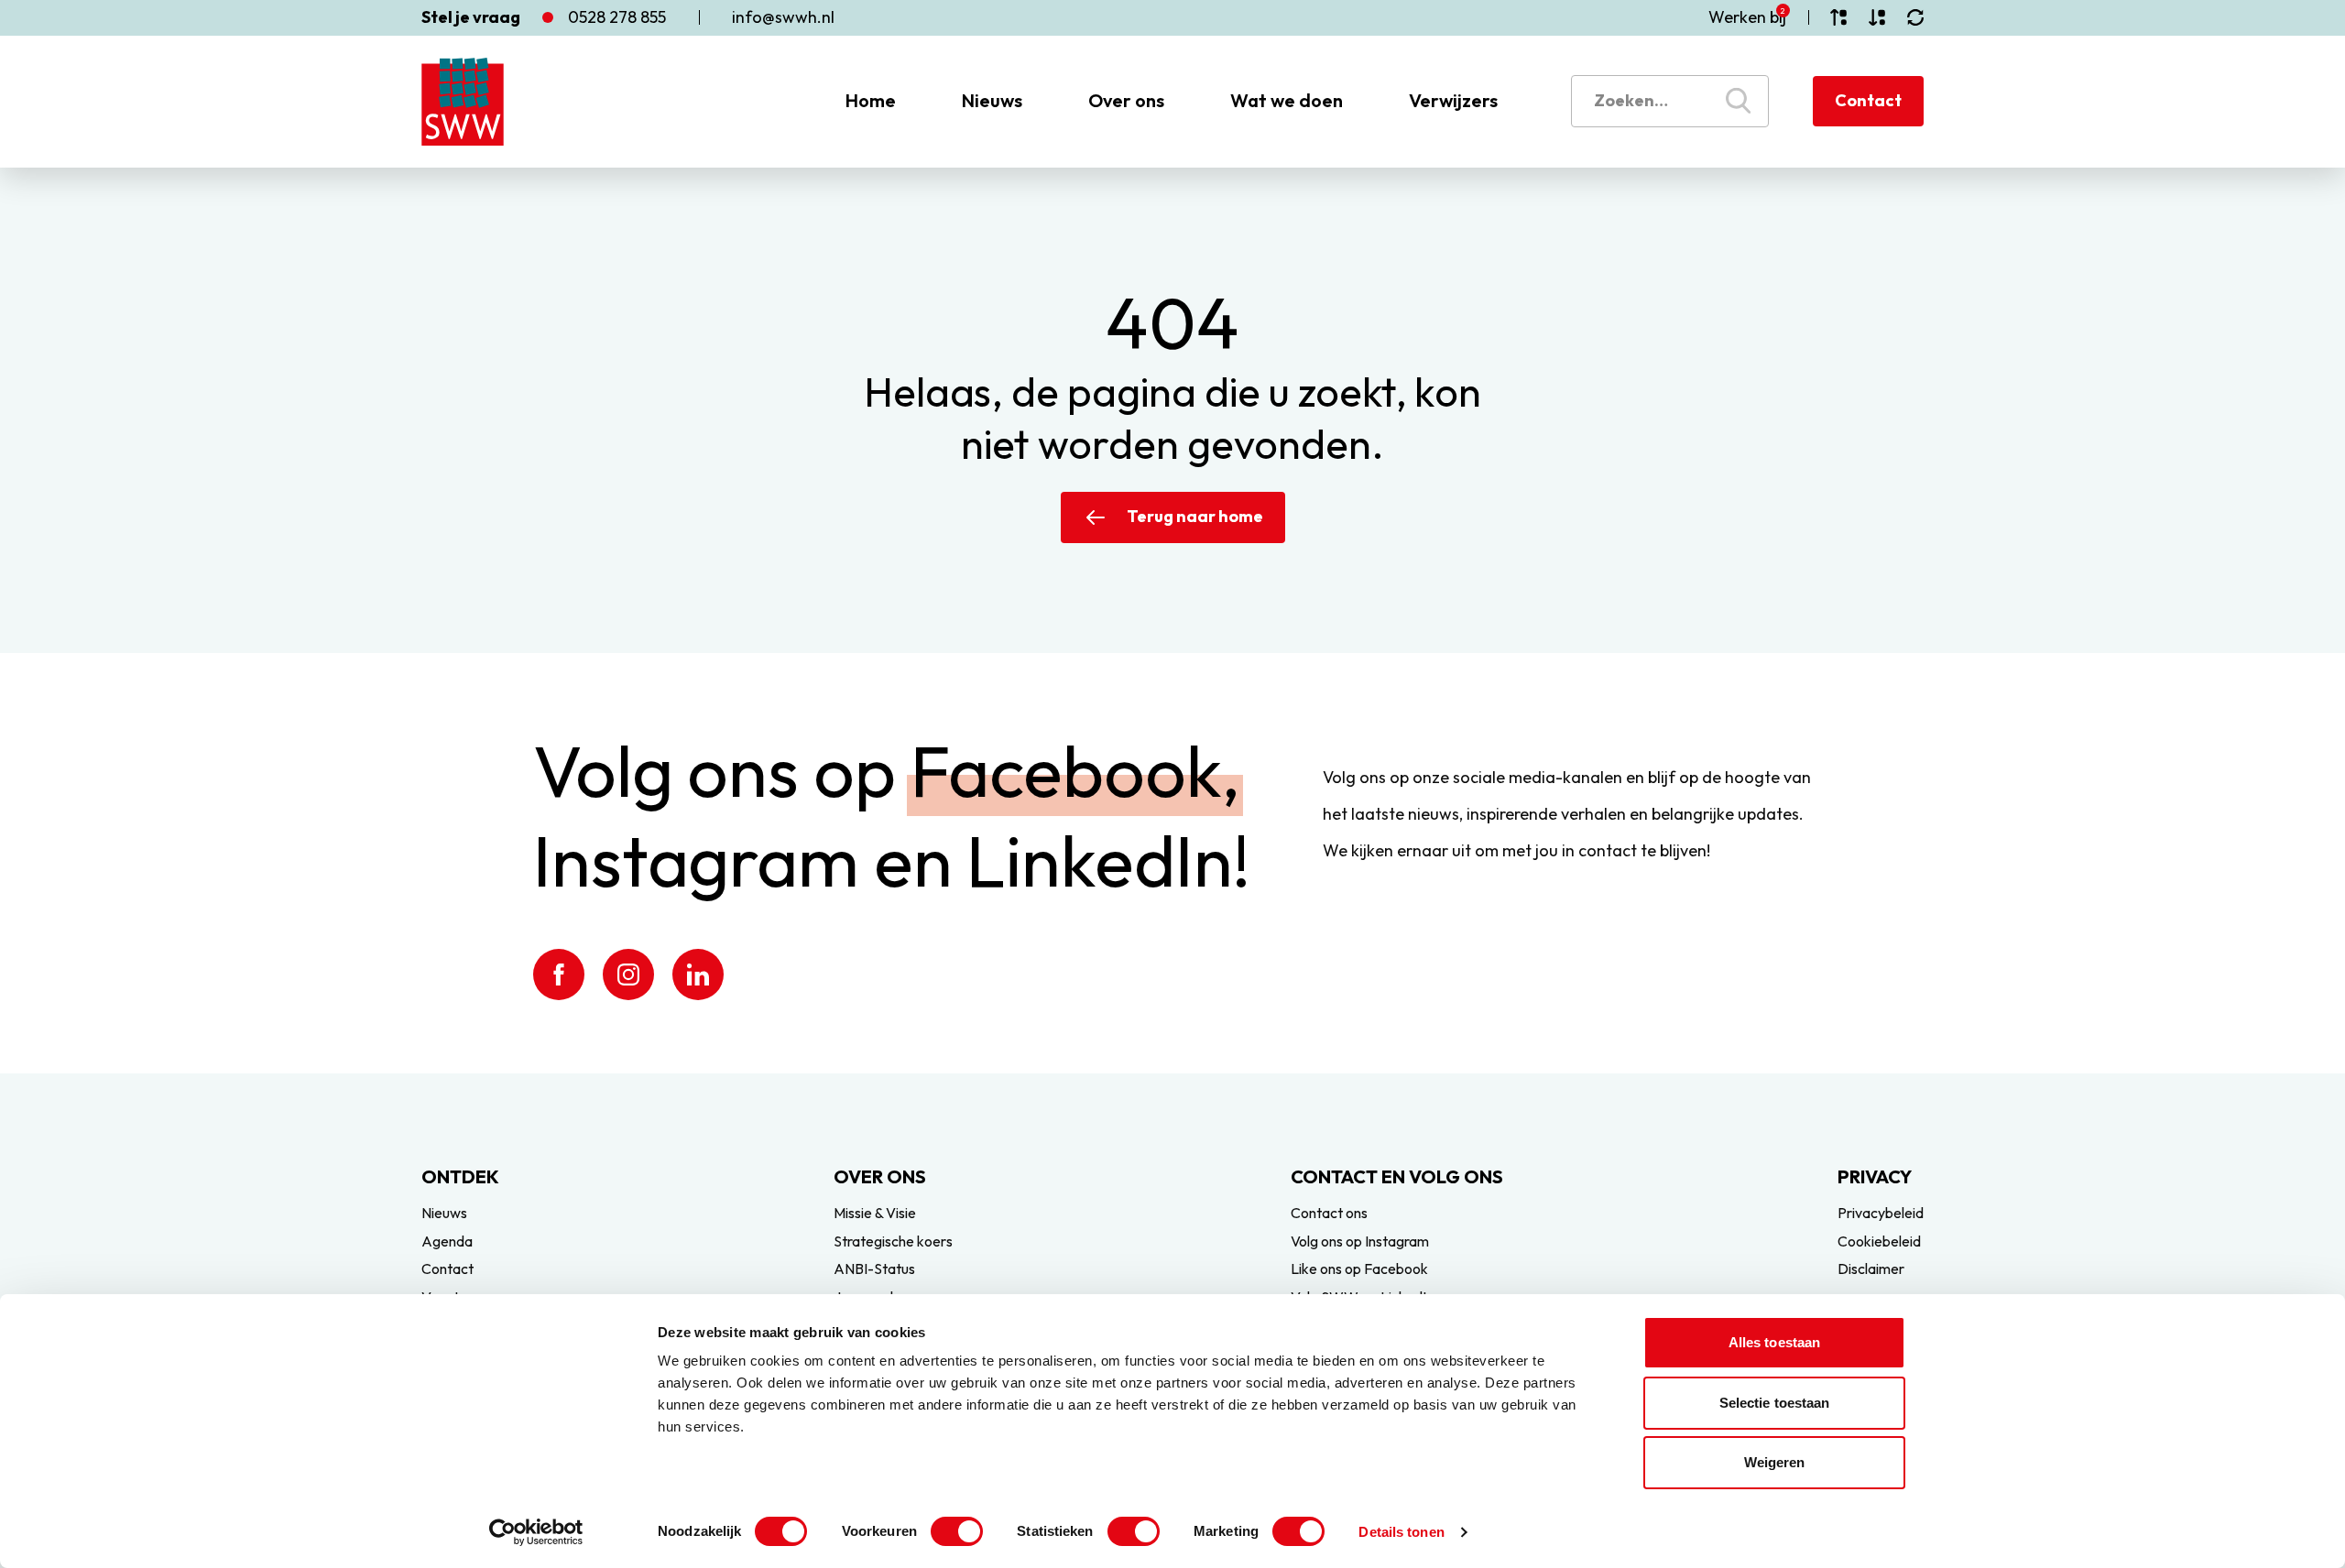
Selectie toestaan (1775, 1403)
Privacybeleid (1881, 1213)
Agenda (447, 1241)
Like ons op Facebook (1359, 1269)
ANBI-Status (874, 1269)
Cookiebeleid (1879, 1241)
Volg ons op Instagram (1360, 1241)
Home (871, 100)
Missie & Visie (875, 1213)
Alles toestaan (1774, 1342)
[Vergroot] (1838, 17)
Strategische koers (893, 1241)
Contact (1868, 100)
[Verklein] (1877, 17)
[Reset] (1915, 17)
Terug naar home (1195, 516)
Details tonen (1401, 1532)
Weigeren (1775, 1462)
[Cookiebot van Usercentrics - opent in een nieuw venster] (536, 1532)
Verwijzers (1453, 100)
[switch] (957, 1531)
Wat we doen (1287, 100)
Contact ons (1329, 1213)
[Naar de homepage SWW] (463, 102)
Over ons (1126, 100)
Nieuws (992, 100)
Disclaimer (1871, 1269)
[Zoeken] (1738, 101)
